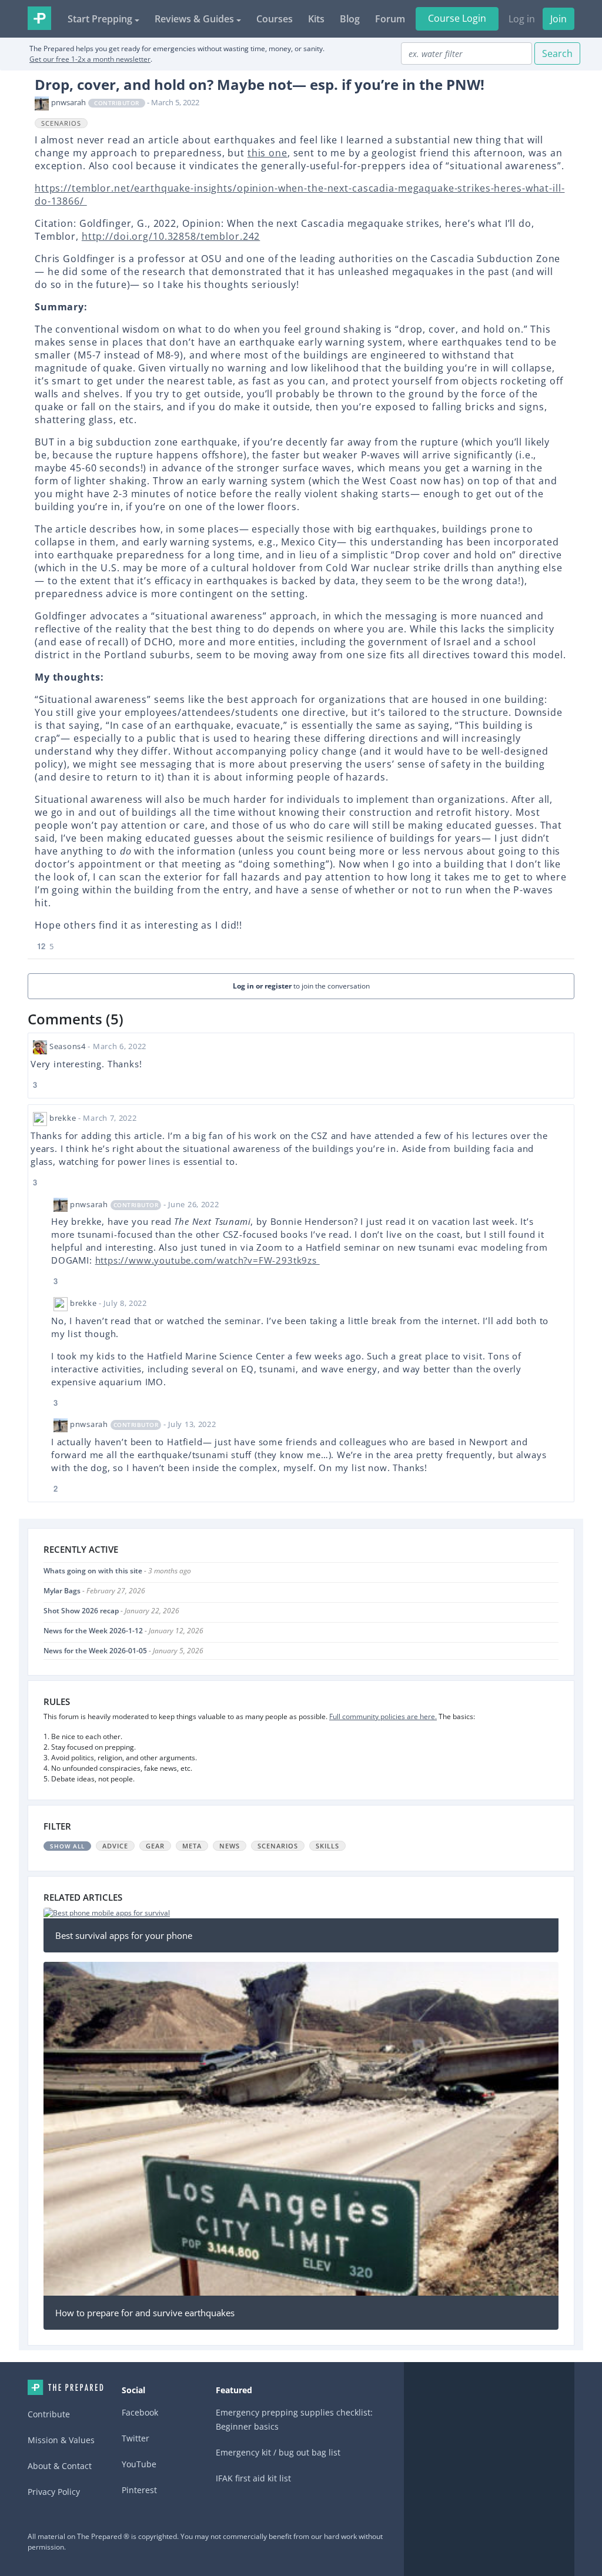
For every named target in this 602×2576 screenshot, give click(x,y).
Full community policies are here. (383, 1716)
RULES (57, 1701)
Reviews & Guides (194, 19)
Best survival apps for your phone (124, 1935)
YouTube (139, 2464)
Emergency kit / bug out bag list (278, 2452)
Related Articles (83, 1897)
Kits (316, 19)
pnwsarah (68, 102)
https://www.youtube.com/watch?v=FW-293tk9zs (208, 1260)
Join (558, 19)
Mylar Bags (62, 1591)
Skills (327, 1846)
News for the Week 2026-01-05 (95, 1651)
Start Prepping (100, 19)
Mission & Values (61, 2440)
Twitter (136, 2438)
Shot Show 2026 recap (81, 1611)
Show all (67, 1846)
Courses (275, 19)
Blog (350, 19)
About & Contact (60, 2466)
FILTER (57, 1826)
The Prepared (39, 18)
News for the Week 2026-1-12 (93, 1631)
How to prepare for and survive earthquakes (145, 2313)
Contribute (49, 2414)
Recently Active (81, 1549)
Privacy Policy (54, 2492)
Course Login (457, 18)
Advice (115, 1846)
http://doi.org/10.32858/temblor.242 (171, 236)
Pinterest (139, 2490)
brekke (63, 1118)
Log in (522, 19)
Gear (155, 1846)
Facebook (140, 2412)
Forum (390, 19)
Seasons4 (68, 1046)
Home (66, 2387)
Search (557, 53)
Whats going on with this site (93, 1571)
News (230, 1846)
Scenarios (61, 123)
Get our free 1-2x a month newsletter (90, 59)
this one (267, 153)
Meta (192, 1846)
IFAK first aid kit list (253, 2478)
